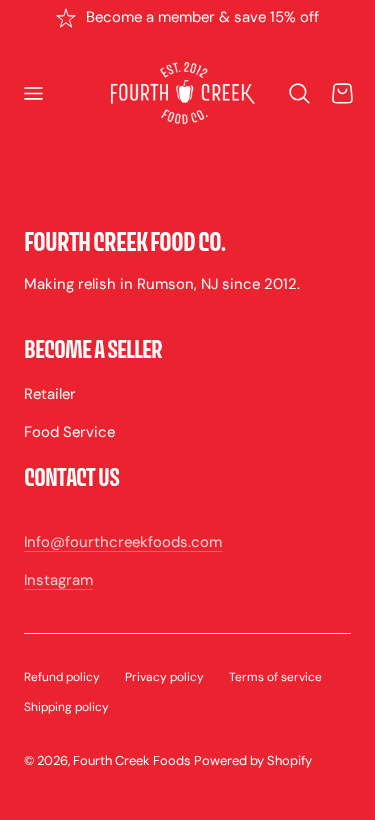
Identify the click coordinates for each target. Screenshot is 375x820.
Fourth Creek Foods (132, 760)
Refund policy (62, 677)
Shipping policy (66, 707)
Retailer (50, 394)
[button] (33, 94)
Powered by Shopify (253, 760)
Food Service (69, 432)
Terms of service (275, 677)
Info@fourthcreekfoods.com (123, 542)
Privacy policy (164, 677)
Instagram (58, 580)
